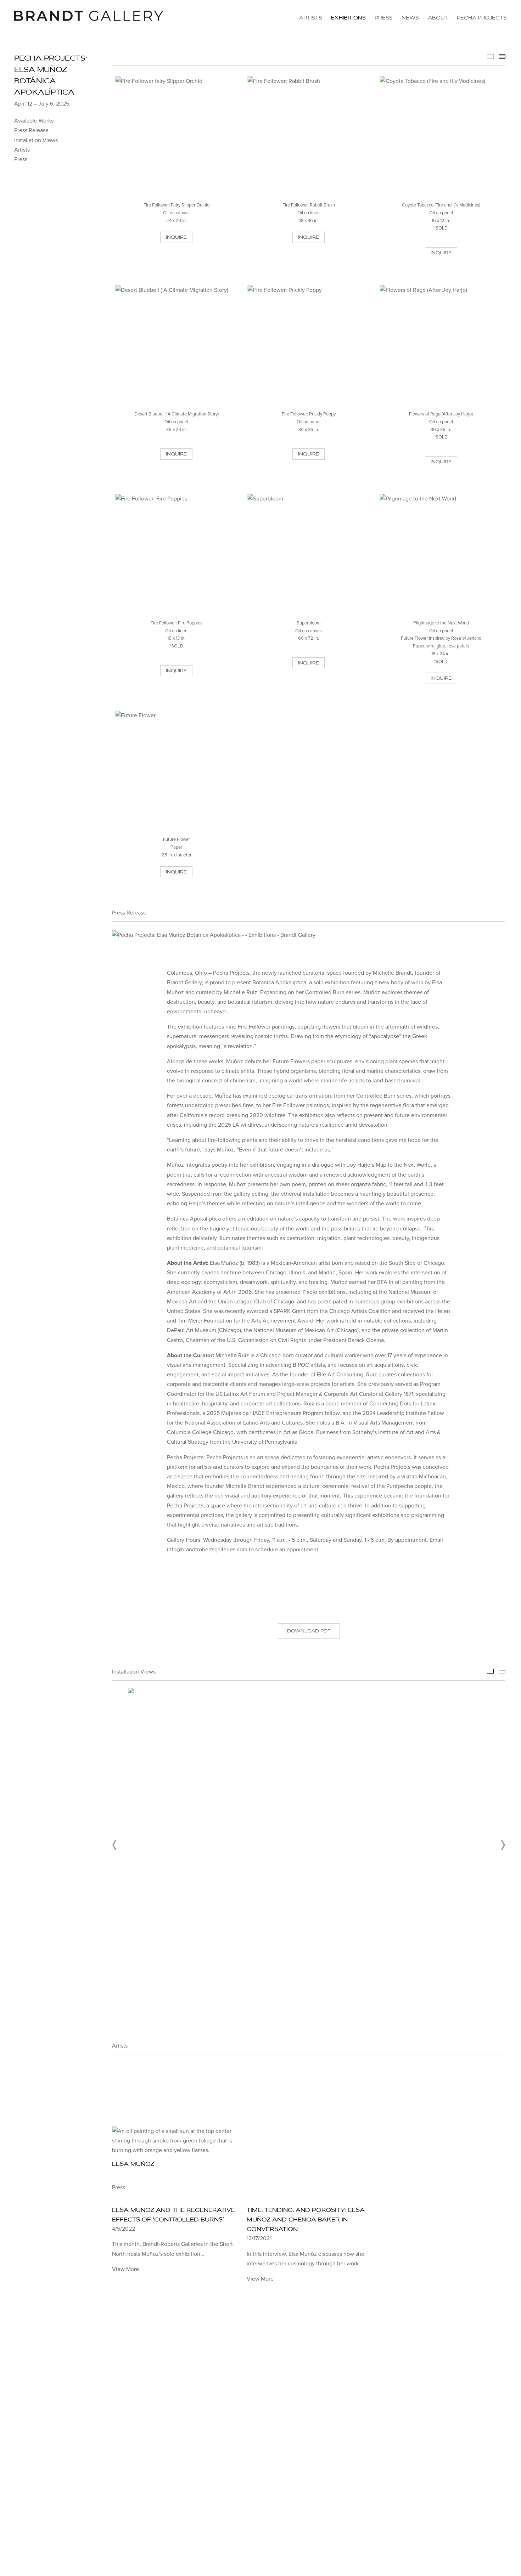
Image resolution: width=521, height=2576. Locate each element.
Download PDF (309, 1631)
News (410, 18)
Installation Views (36, 140)
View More (125, 2269)
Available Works (34, 121)
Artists (311, 18)
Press (384, 18)
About (438, 18)
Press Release (31, 130)
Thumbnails (502, 56)
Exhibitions (348, 18)
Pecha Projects (482, 18)
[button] (115, 1845)
